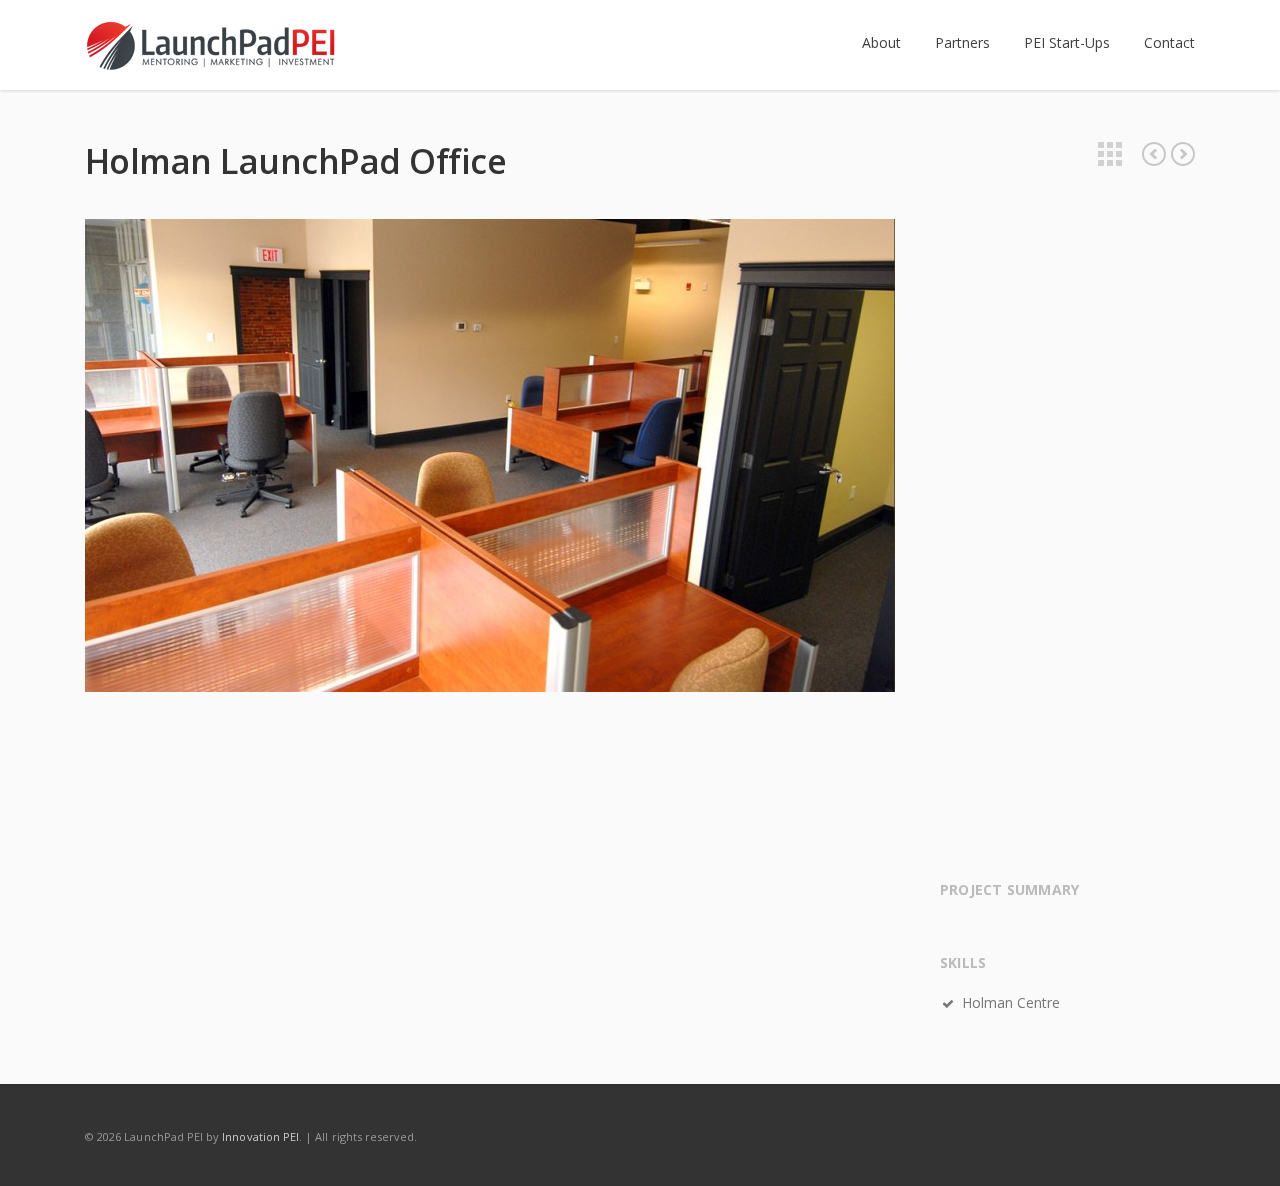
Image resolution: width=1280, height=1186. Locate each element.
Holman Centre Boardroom (1154, 154)
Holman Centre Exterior (1183, 154)
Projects (1110, 154)
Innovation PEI (260, 1136)
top (1240, 1146)
